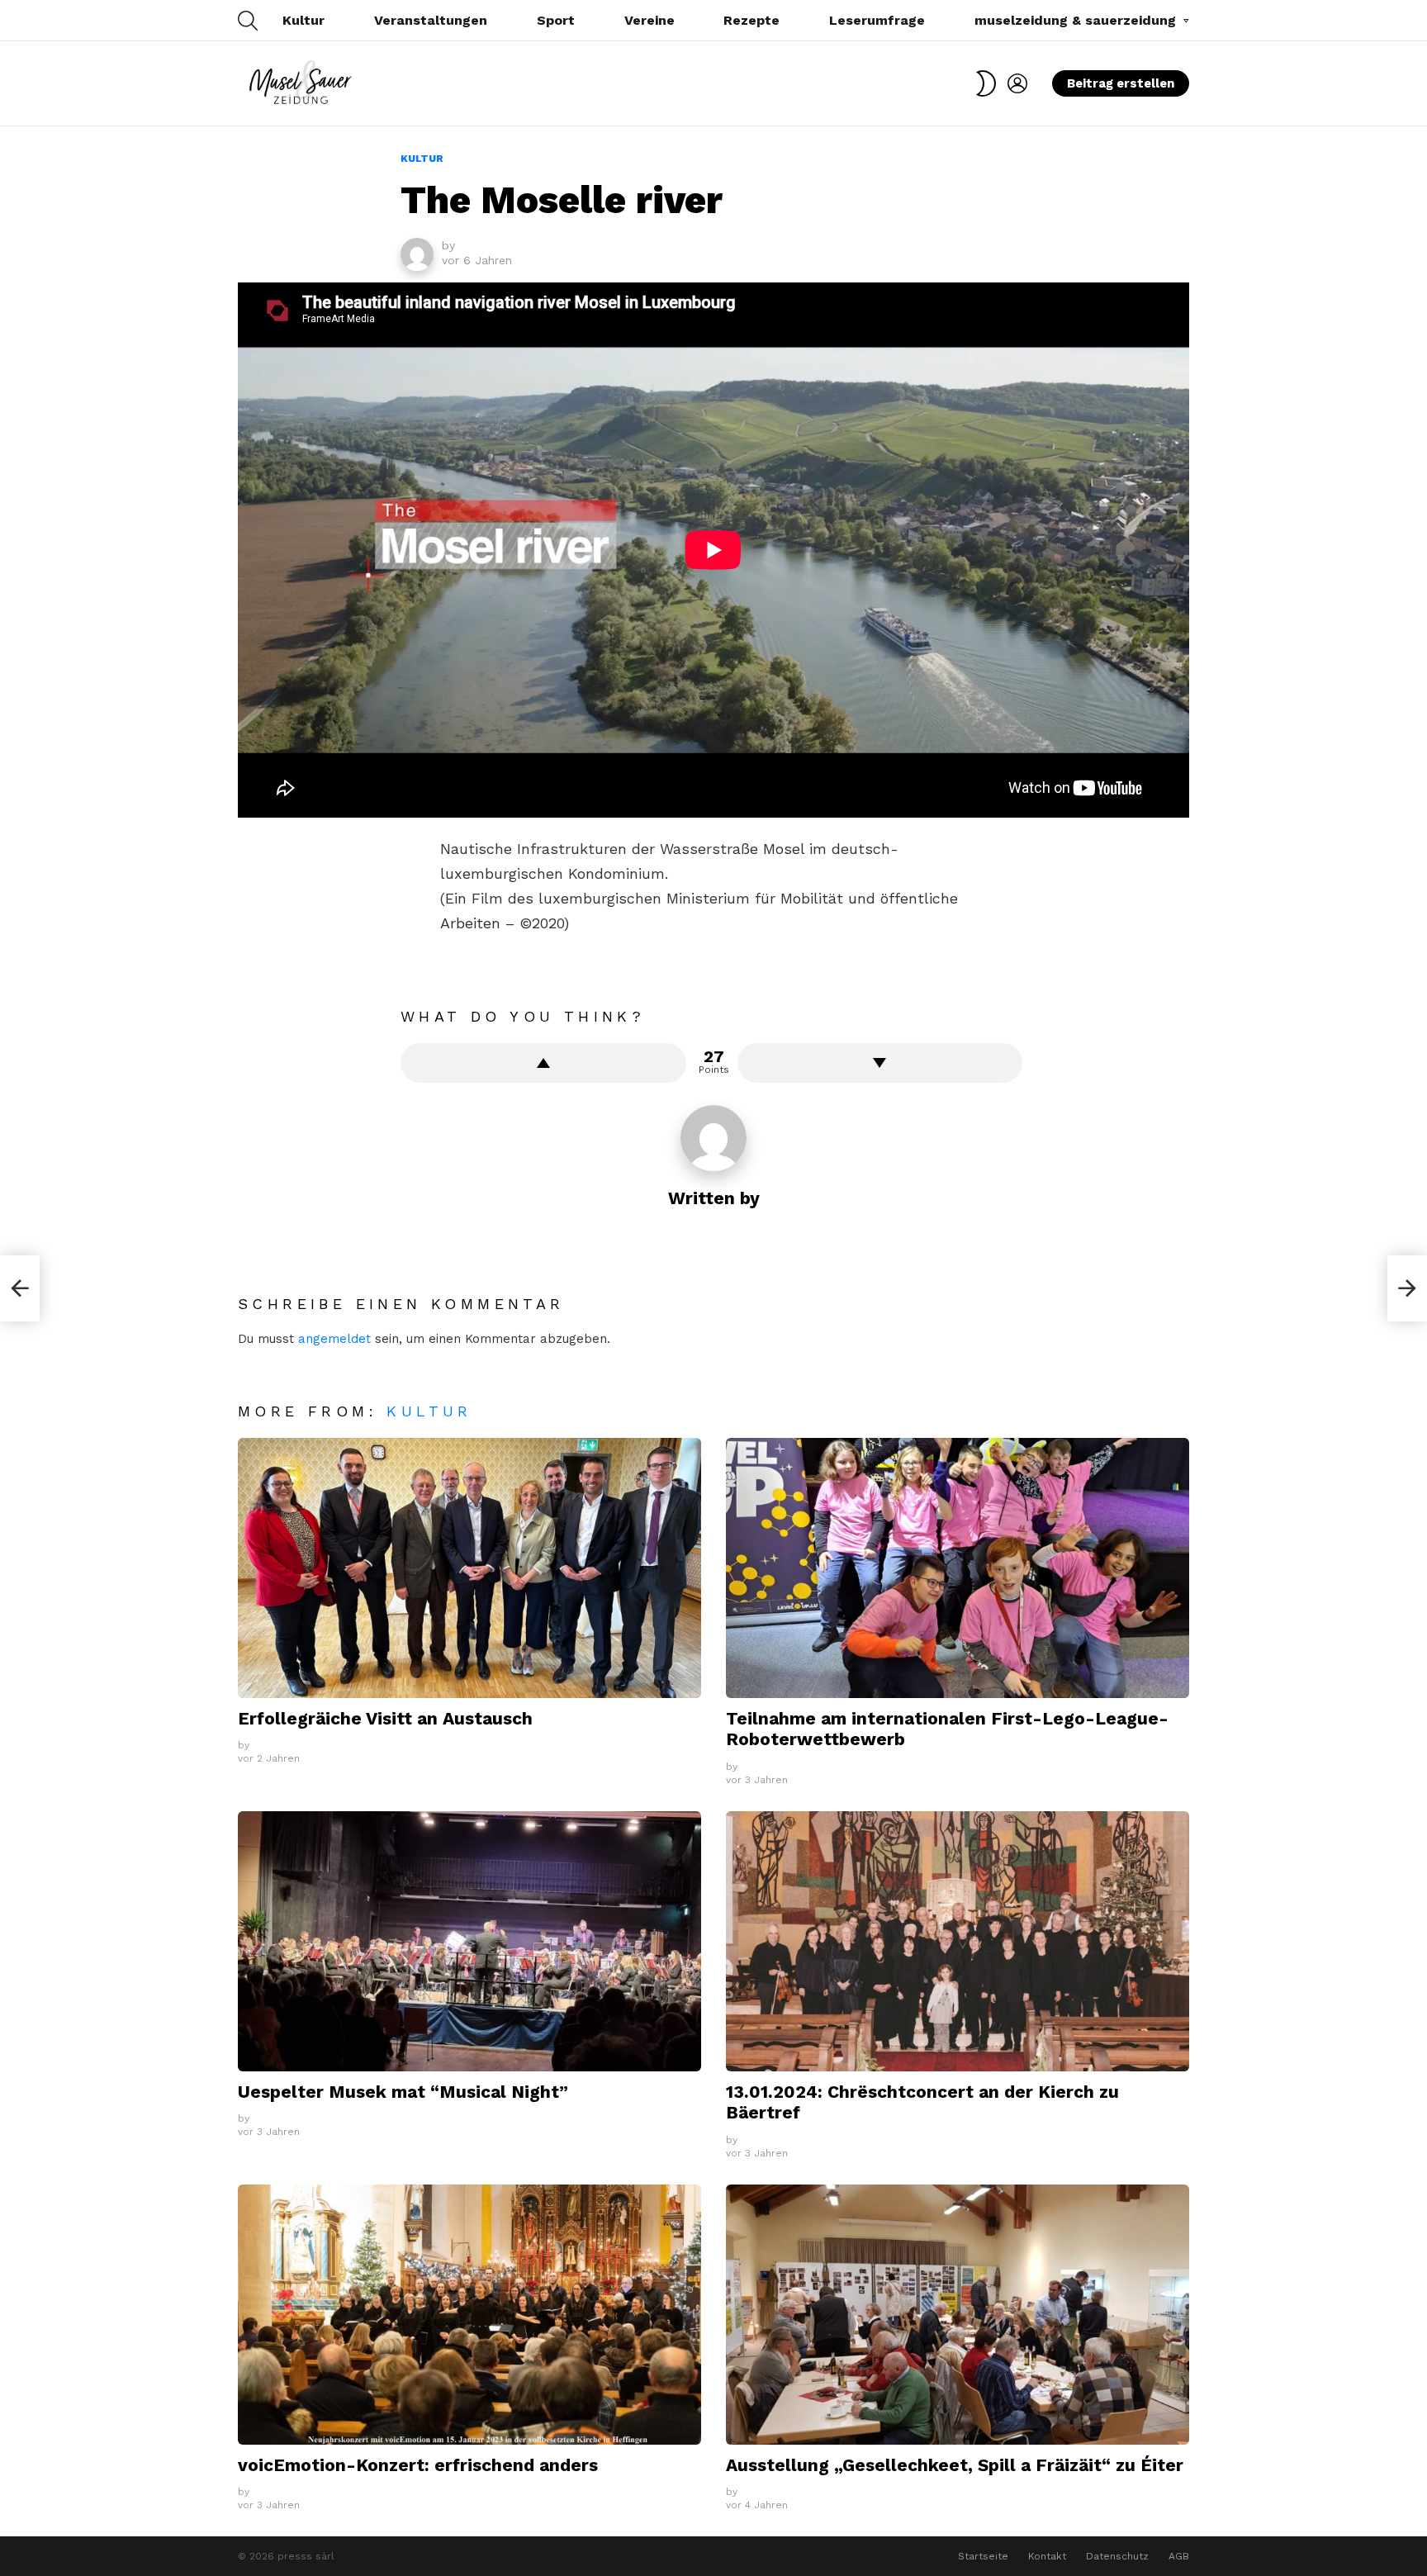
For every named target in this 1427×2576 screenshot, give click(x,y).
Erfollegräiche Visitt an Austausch (385, 1718)
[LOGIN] (1017, 83)
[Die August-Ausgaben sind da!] (1407, 1288)
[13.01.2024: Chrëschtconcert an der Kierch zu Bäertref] (958, 1941)
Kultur (303, 20)
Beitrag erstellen (1121, 83)
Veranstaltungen (431, 20)
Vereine (649, 20)
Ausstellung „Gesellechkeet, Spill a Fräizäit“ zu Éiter (955, 2465)
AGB (1179, 2556)
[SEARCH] (248, 21)
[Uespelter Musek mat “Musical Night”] (469, 1941)
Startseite (983, 2556)
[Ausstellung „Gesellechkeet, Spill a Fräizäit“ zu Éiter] (958, 2315)
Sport (556, 20)
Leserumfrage (877, 20)
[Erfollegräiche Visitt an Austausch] (469, 1568)
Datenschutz (1117, 2556)
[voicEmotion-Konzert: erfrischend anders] (469, 2315)
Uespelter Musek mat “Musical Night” (403, 2092)
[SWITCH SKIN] (986, 83)
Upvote (543, 1063)
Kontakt (1047, 2556)
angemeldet (334, 1339)
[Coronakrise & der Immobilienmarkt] (20, 1288)
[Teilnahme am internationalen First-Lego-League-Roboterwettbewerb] (958, 1568)
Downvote (880, 1063)
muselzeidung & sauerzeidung (1075, 20)
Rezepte (751, 20)
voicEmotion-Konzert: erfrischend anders (418, 2465)
